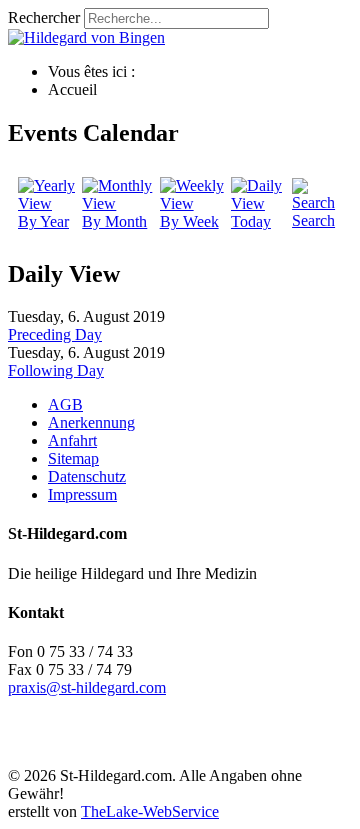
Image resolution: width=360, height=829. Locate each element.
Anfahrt (72, 440)
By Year (43, 221)
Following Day (56, 370)
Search (313, 220)
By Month (114, 221)
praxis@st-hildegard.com (87, 687)
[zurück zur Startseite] (86, 37)
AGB (65, 404)
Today (251, 221)
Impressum (82, 494)
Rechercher (44, 17)
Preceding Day (55, 334)
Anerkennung (91, 422)
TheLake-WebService (150, 811)
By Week (189, 221)
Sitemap (73, 458)
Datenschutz (87, 476)
